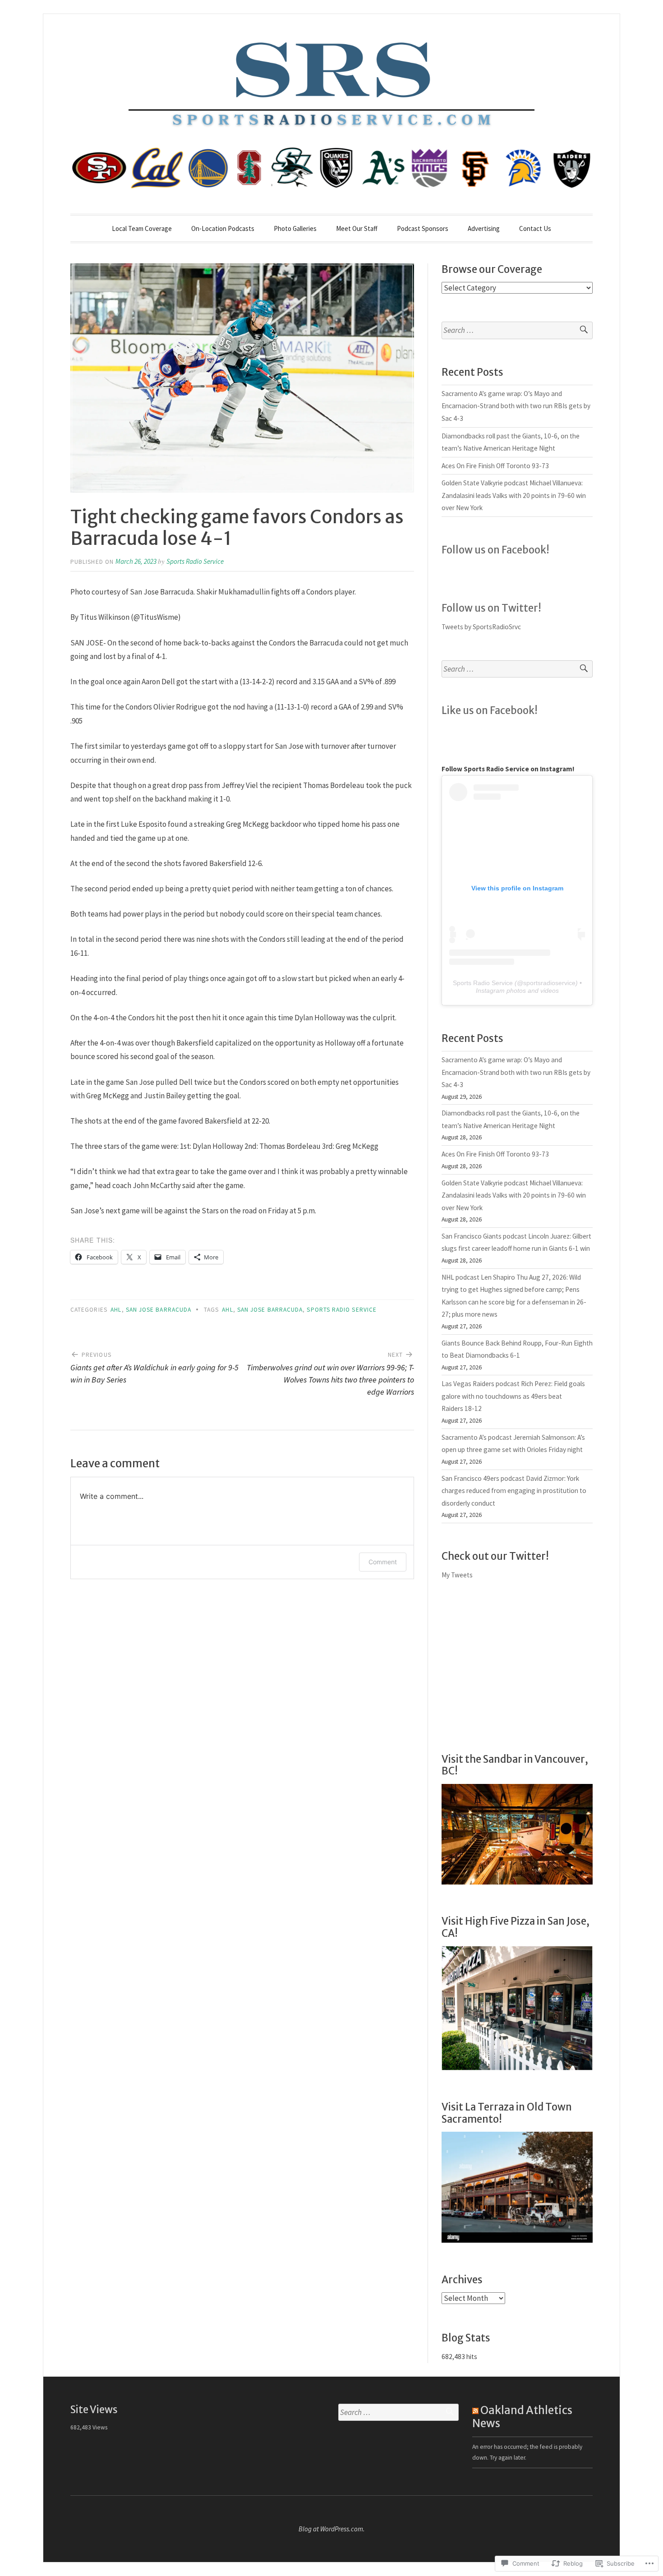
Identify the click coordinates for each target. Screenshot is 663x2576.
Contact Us (535, 228)
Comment (383, 1562)
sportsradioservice (549, 983)
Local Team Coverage (142, 228)
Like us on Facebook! (490, 710)
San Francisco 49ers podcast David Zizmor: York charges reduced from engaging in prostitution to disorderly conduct (514, 1491)
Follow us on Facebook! (495, 550)
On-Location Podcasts (223, 228)
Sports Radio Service (195, 561)
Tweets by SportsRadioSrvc (481, 627)
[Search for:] (517, 330)
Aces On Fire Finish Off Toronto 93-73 (495, 466)
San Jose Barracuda (159, 1310)
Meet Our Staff (357, 228)
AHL (116, 1310)
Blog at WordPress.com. (332, 2529)
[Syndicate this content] (475, 2410)
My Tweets (457, 1575)
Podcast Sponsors (423, 228)
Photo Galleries (295, 228)
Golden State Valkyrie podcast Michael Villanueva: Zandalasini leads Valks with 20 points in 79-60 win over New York (514, 495)
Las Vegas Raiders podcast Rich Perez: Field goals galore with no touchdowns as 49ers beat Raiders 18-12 (513, 1396)
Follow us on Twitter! (491, 608)
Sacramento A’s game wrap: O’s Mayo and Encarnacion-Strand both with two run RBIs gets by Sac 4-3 (516, 406)
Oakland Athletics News (522, 2417)
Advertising (484, 228)
